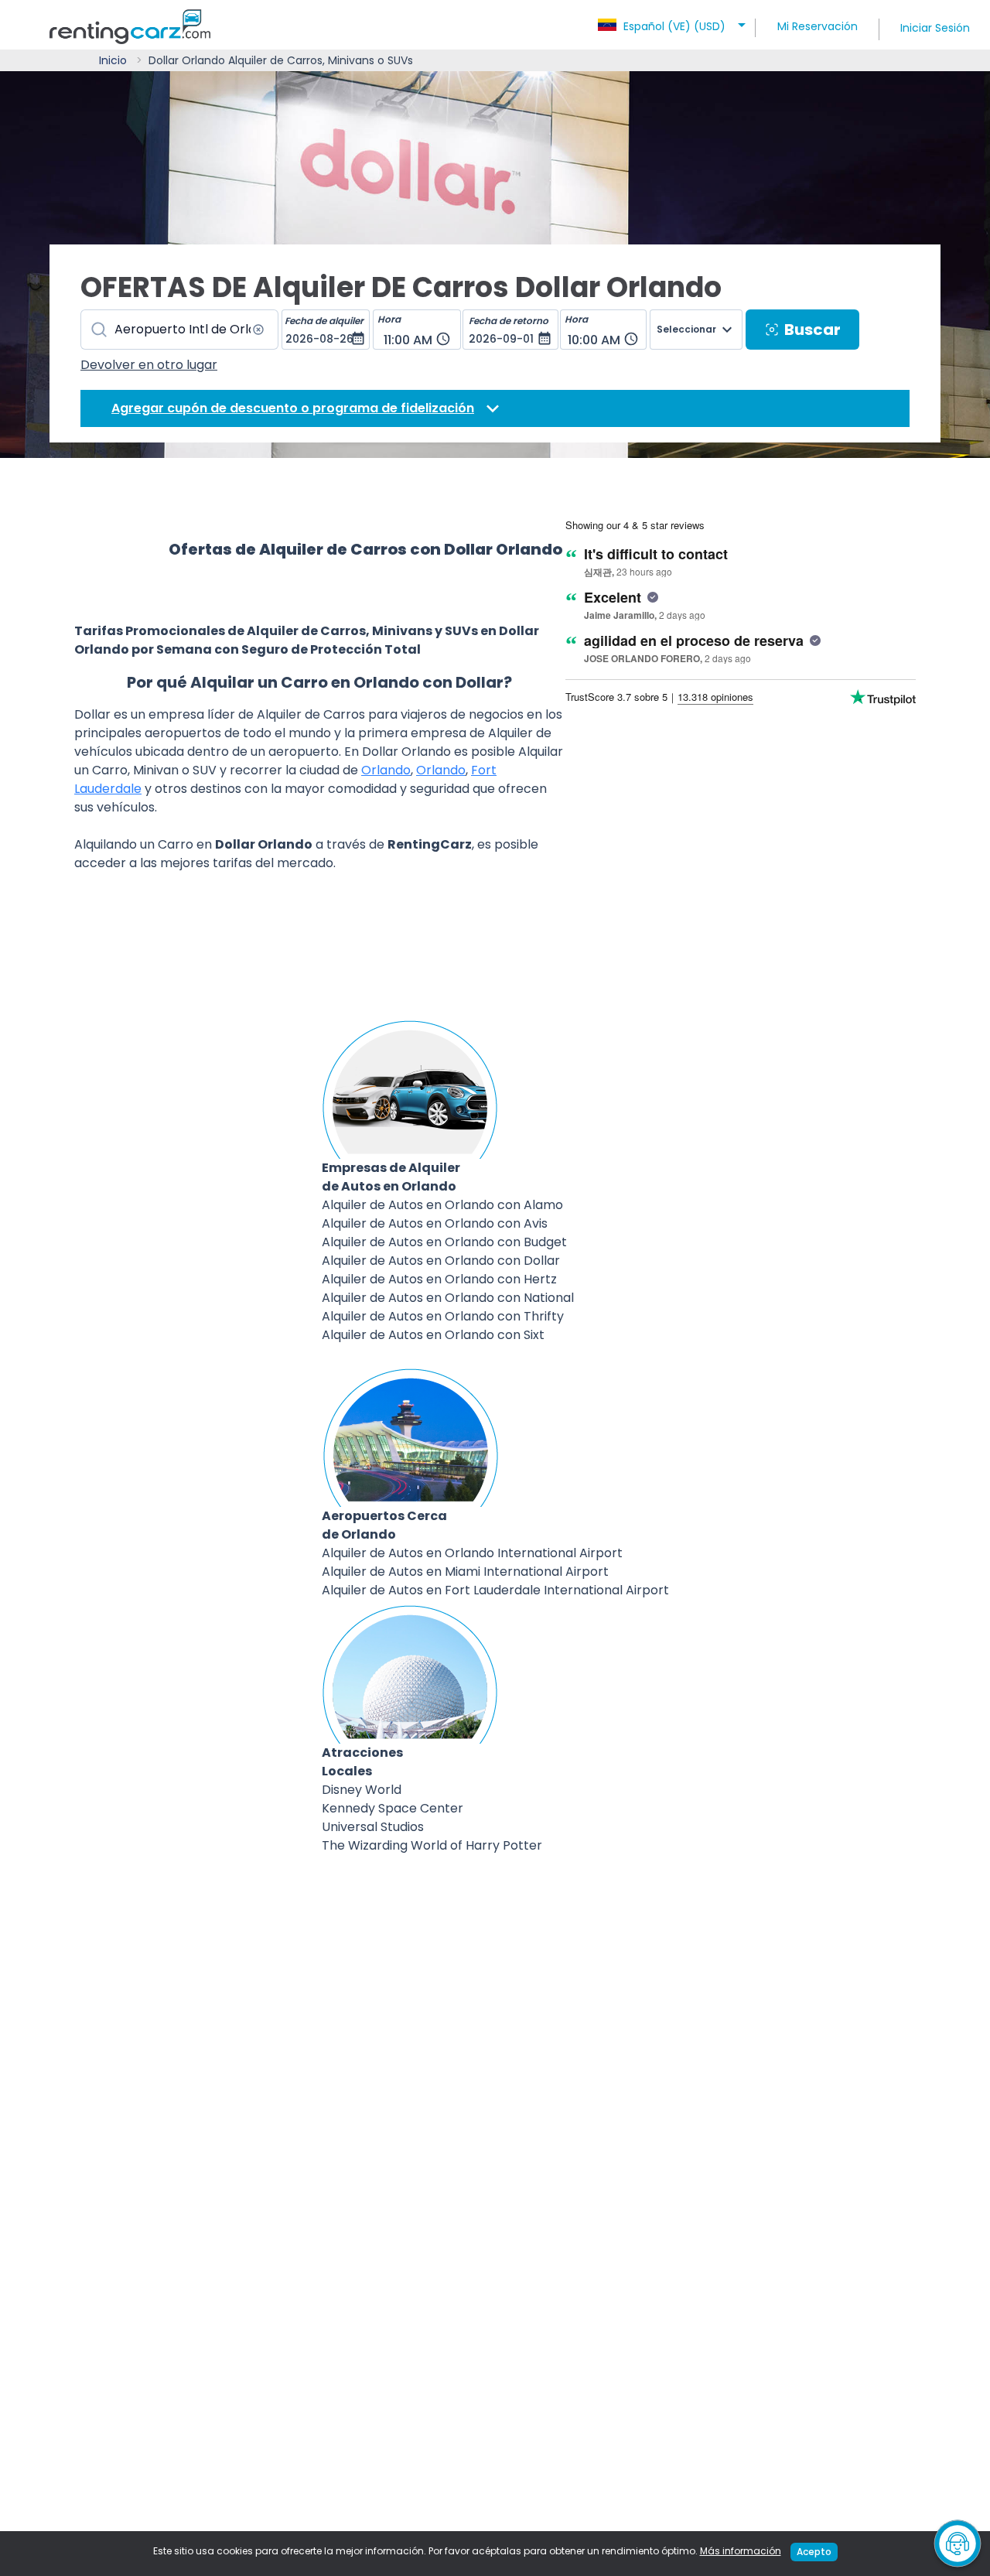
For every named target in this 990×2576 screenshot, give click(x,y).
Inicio (113, 60)
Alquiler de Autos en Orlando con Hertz (439, 1279)
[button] (674, 22)
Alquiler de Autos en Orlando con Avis (435, 1223)
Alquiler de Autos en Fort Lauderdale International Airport (495, 1590)
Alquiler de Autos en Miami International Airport (465, 1572)
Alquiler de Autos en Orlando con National (448, 1298)
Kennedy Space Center (393, 1808)
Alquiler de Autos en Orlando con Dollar (441, 1261)
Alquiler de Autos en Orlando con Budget (444, 1242)
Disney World (362, 1790)
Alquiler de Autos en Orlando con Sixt (433, 1335)
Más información (741, 2551)
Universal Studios (373, 1827)
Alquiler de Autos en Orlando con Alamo (442, 1205)
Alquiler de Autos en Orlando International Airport (472, 1553)
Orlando (386, 770)
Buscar (812, 330)
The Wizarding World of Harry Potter (432, 1845)
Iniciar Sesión (935, 28)
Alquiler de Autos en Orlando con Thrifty (443, 1316)
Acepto (814, 2552)
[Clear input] (258, 330)
